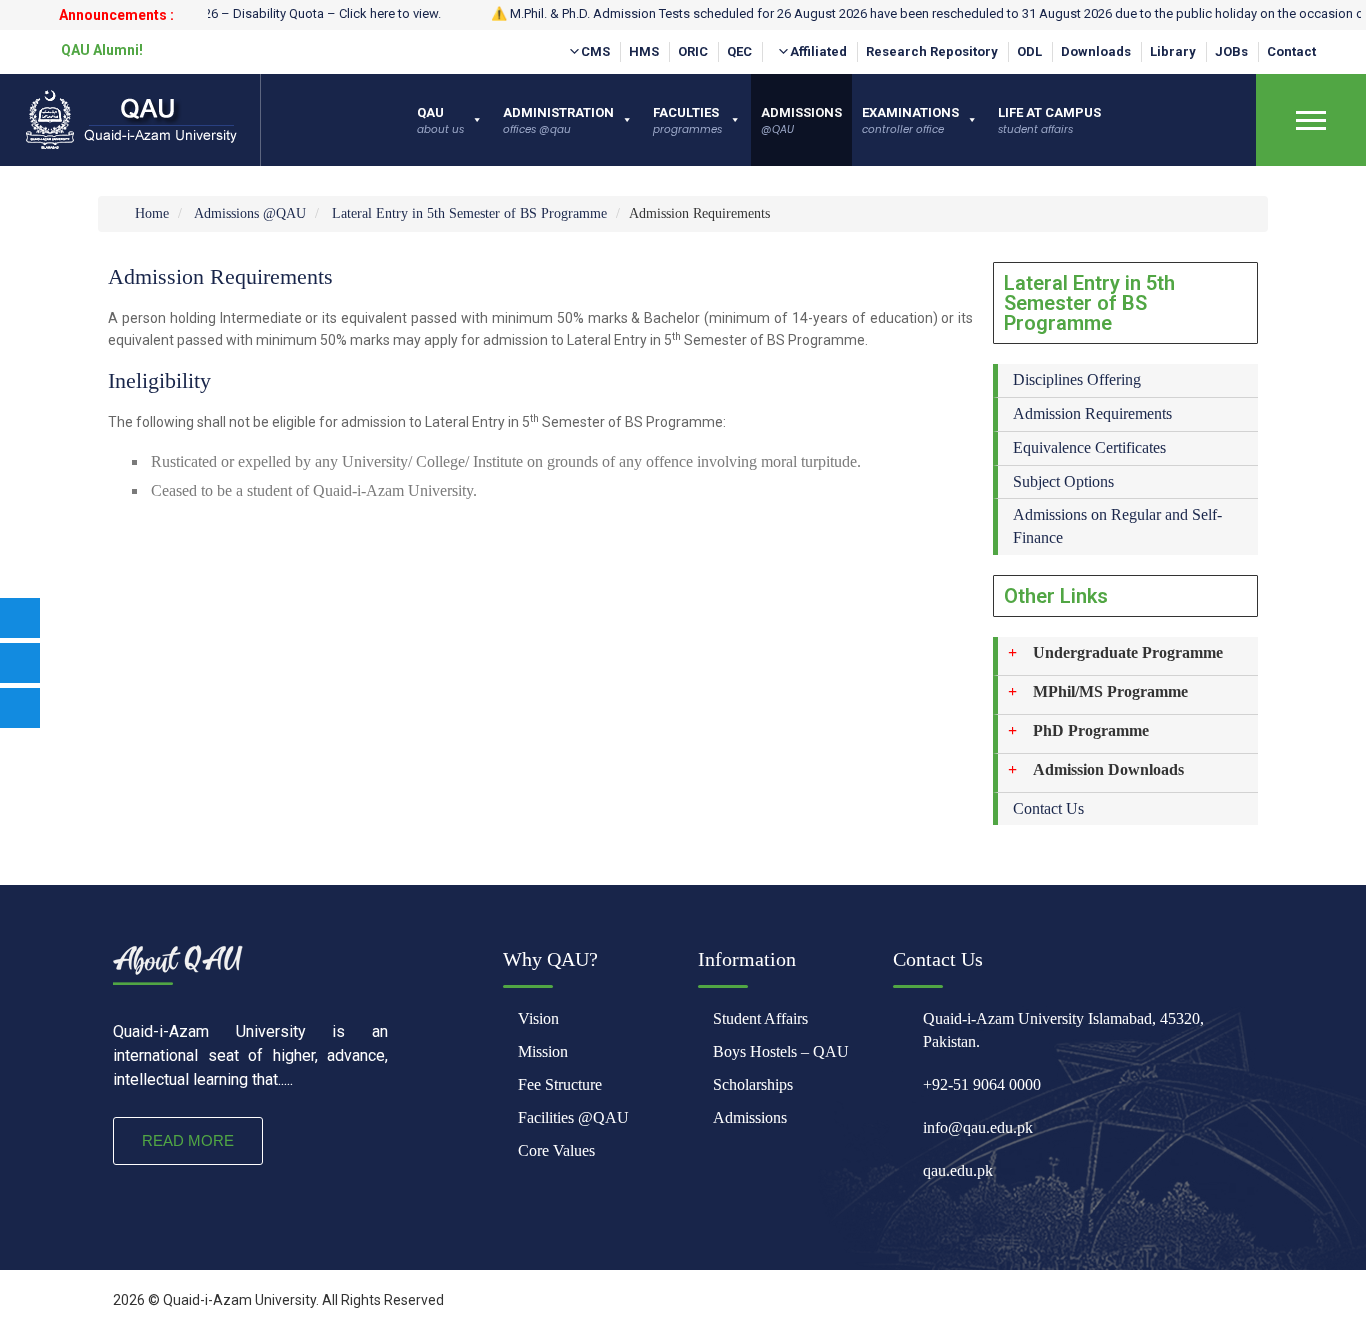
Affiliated (818, 51)
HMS (644, 51)
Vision (538, 1018)
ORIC (693, 51)
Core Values (556, 1150)
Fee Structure (560, 1084)
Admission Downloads (1108, 769)
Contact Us (1048, 808)
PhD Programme (1091, 730)
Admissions (750, 1117)
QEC (739, 51)
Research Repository (932, 51)
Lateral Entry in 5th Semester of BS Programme (469, 213)
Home (150, 213)
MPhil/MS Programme (1110, 691)
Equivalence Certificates (1089, 447)
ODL (1029, 51)
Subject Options (1063, 481)
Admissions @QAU (250, 213)
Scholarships (753, 1084)
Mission (543, 1051)
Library (1173, 51)
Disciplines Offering (1077, 379)
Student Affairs (760, 1018)
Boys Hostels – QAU (781, 1051)
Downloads (1096, 51)
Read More (188, 1140)
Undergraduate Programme (1128, 652)
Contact (1291, 51)
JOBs (1231, 51)
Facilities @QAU (573, 1117)
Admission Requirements (1092, 413)
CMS (595, 51)
